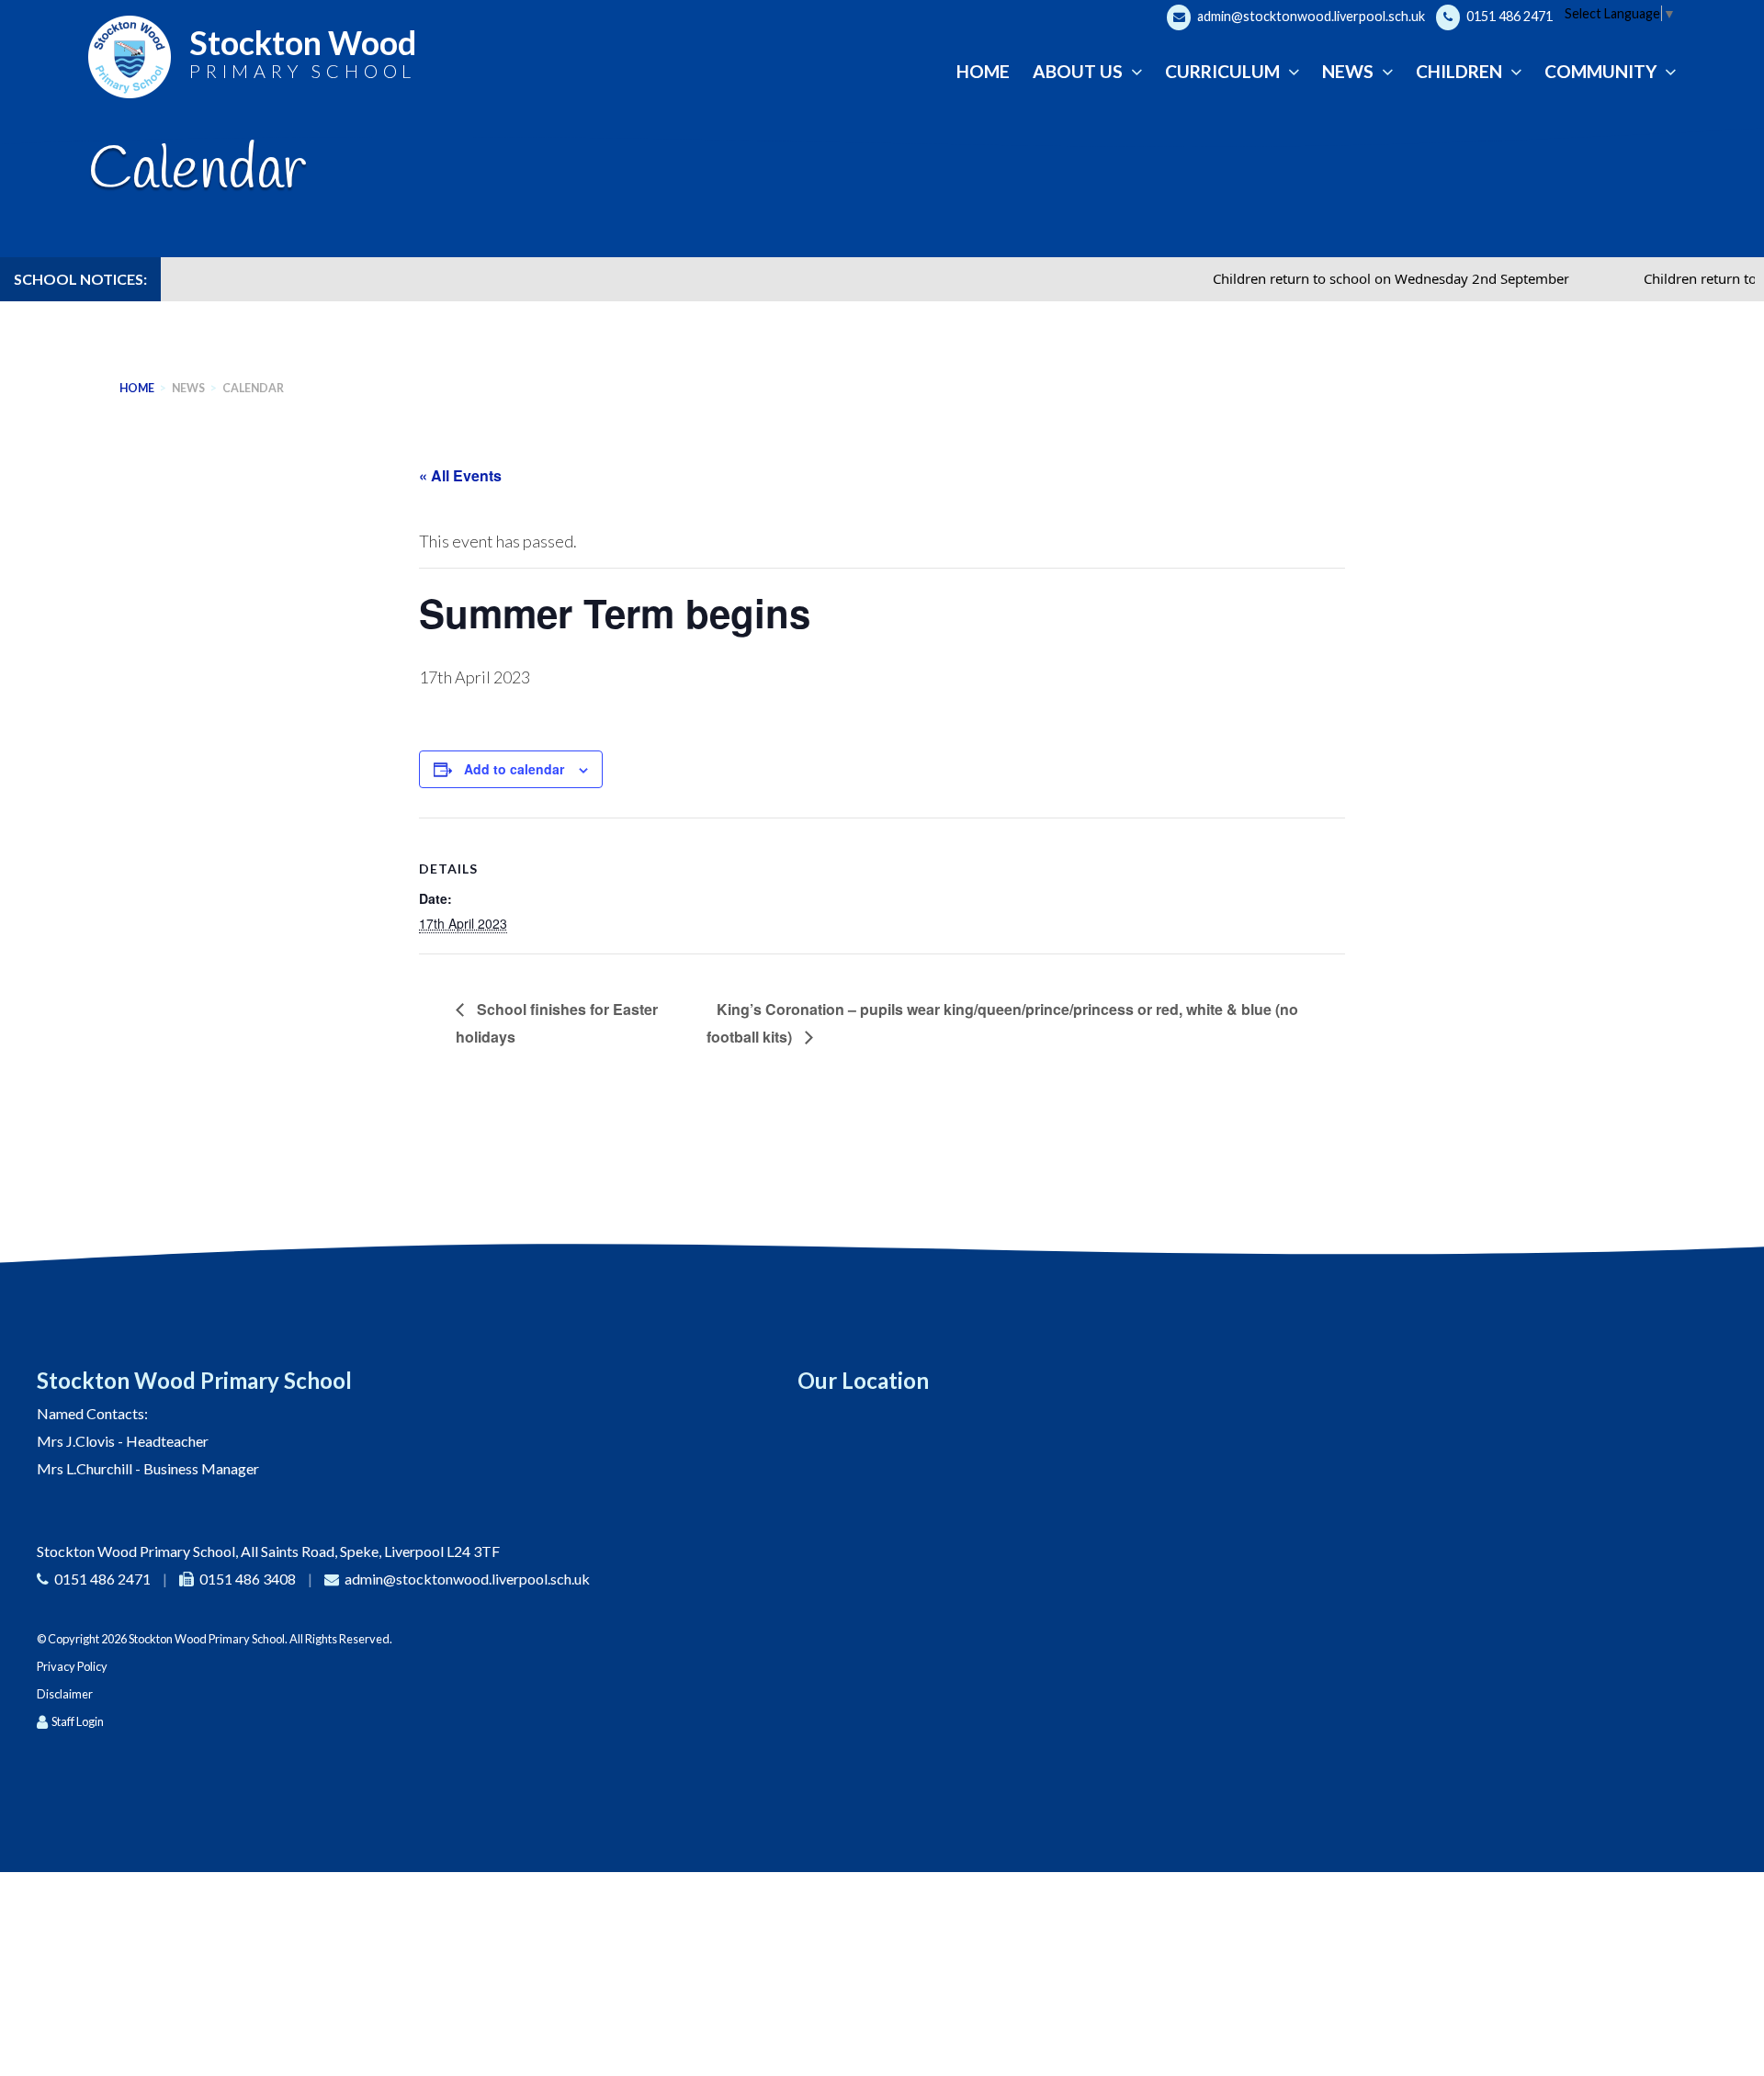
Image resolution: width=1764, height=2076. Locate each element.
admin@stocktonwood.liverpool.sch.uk (1310, 16)
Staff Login (78, 1721)
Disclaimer (65, 1694)
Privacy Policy (72, 1666)
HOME (137, 388)
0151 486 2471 (1508, 16)
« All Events (460, 475)
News (188, 388)
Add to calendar (514, 769)
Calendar (253, 388)
